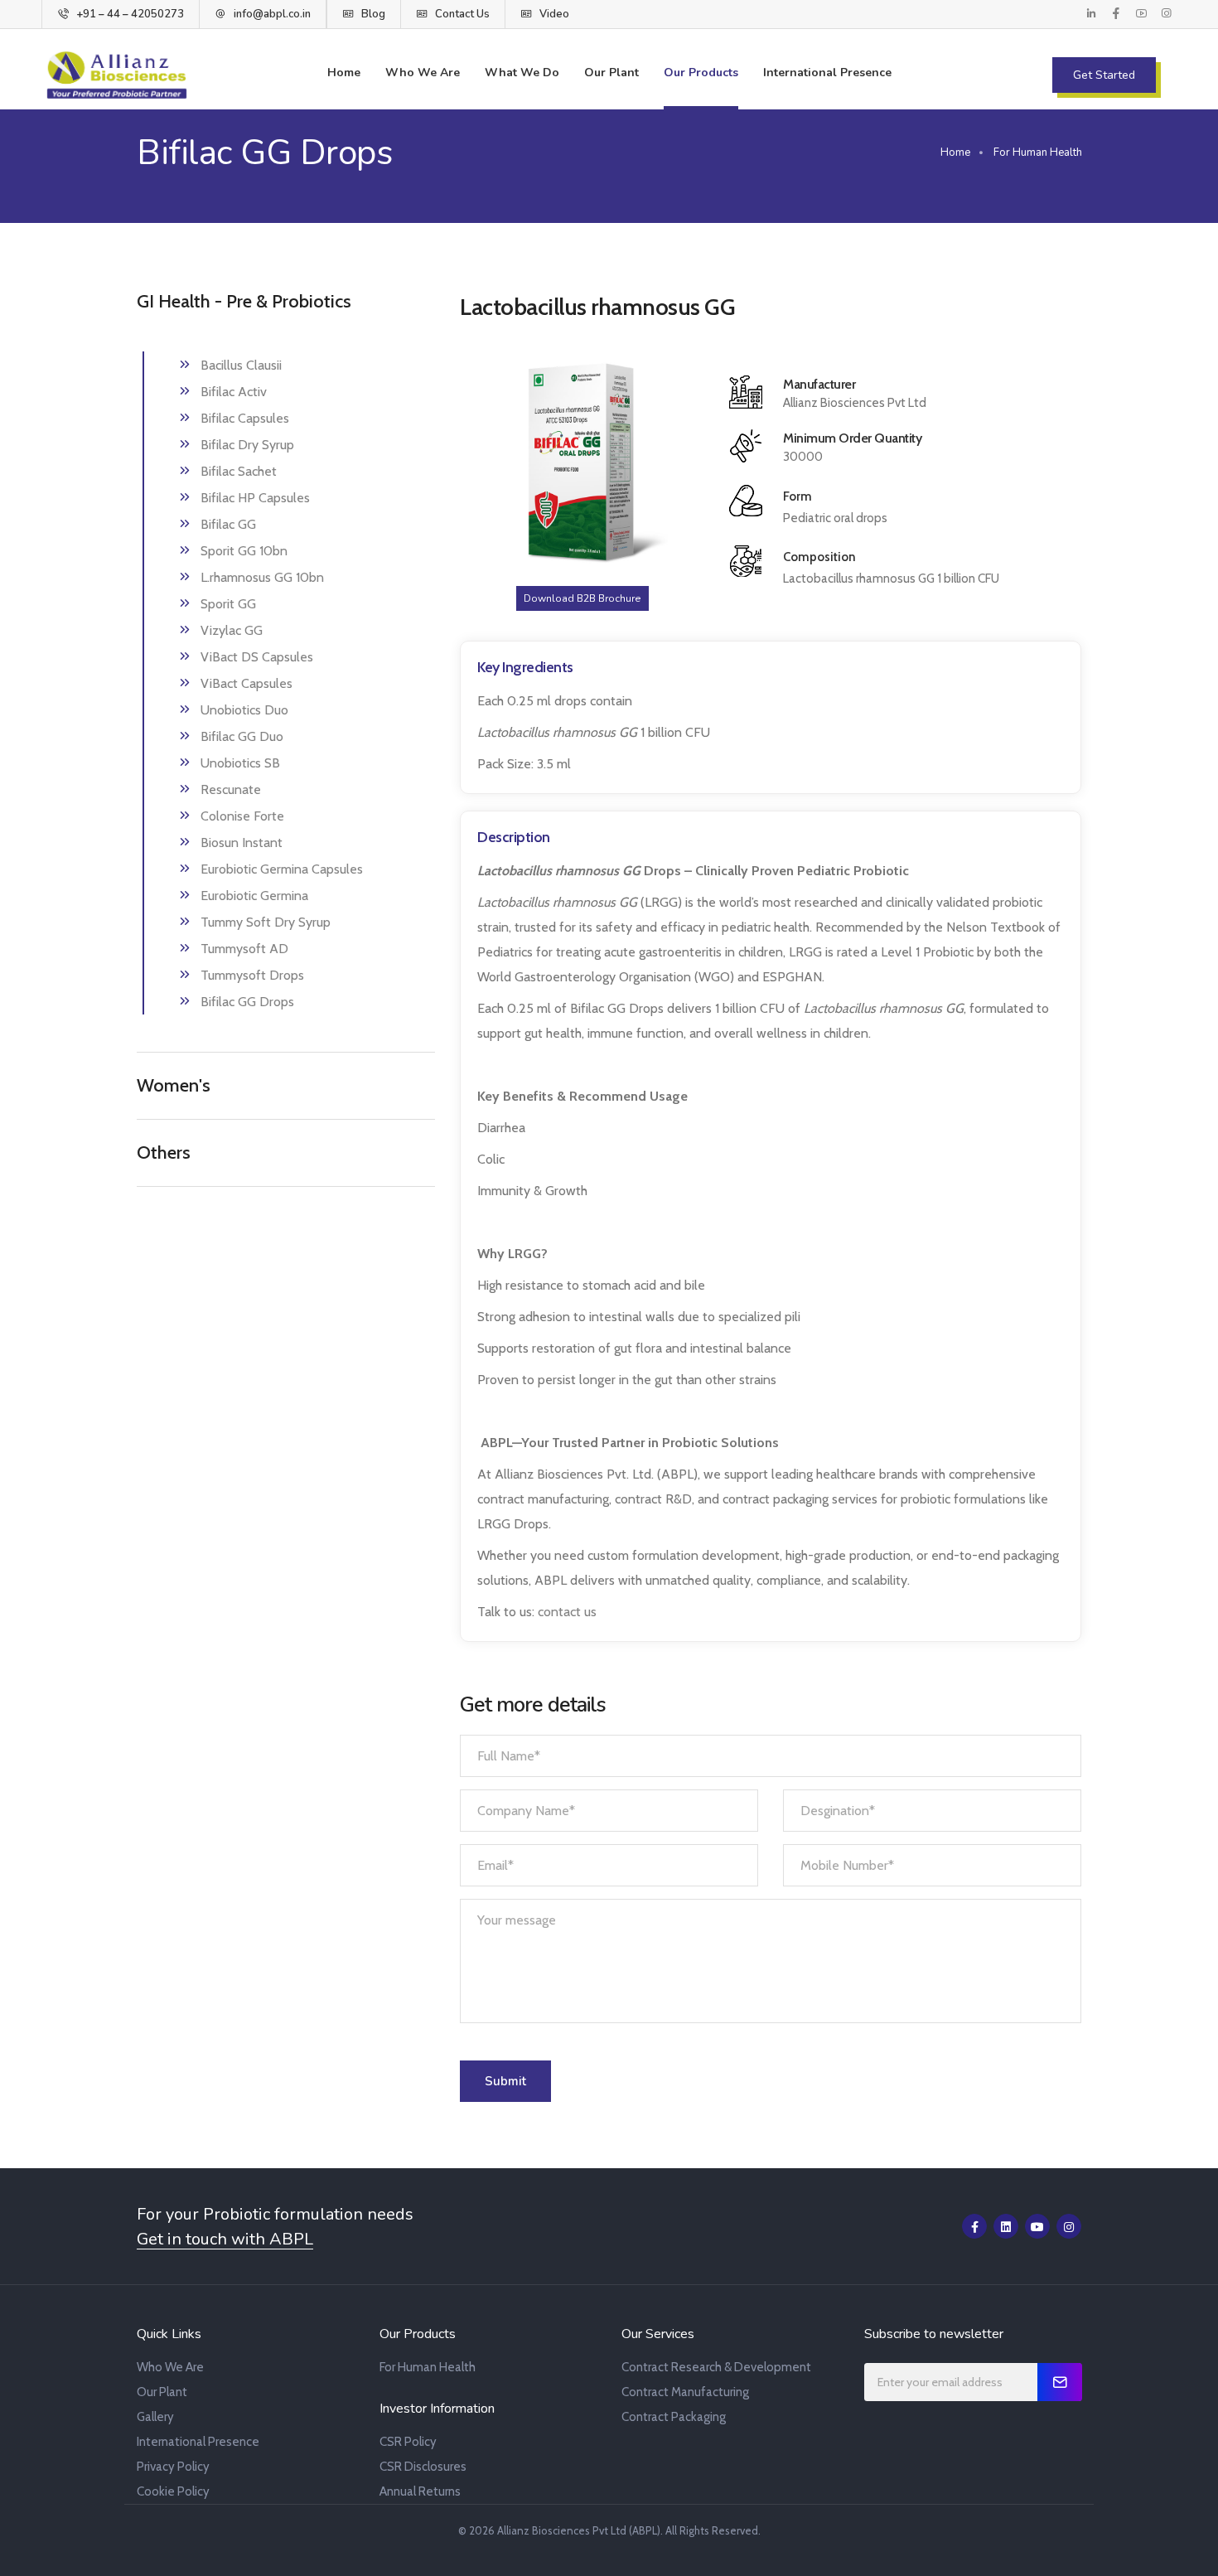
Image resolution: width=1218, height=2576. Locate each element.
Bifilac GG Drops (247, 1002)
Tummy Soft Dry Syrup (266, 922)
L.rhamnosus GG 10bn (262, 577)
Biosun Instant (242, 843)
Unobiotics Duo (244, 710)
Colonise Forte (242, 816)
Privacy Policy (173, 2467)
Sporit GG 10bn (244, 551)
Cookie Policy (173, 2491)
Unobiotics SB (240, 763)
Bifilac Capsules (245, 418)
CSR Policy (408, 2442)
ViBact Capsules (247, 683)
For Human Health (428, 2367)
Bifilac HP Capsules (255, 498)
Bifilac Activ (234, 392)
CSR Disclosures (423, 2467)
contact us (567, 1612)
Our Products (701, 73)
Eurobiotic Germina (254, 896)
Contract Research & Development (716, 2367)
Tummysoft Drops (252, 975)
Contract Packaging (674, 2417)
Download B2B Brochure (582, 598)
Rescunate (231, 789)
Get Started (1104, 75)
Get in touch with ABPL (225, 2239)
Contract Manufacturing (685, 2392)
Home (344, 73)
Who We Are (423, 73)
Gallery (155, 2417)
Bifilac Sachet (239, 471)
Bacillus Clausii (241, 365)
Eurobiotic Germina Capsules (282, 869)
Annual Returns (420, 2491)
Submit (505, 2081)
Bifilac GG (228, 524)
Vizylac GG (232, 630)
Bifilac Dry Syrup (247, 445)
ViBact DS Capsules (257, 657)
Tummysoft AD (244, 949)
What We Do (522, 73)
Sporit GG (228, 604)
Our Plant (611, 73)
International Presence (827, 73)
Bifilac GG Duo (242, 736)
